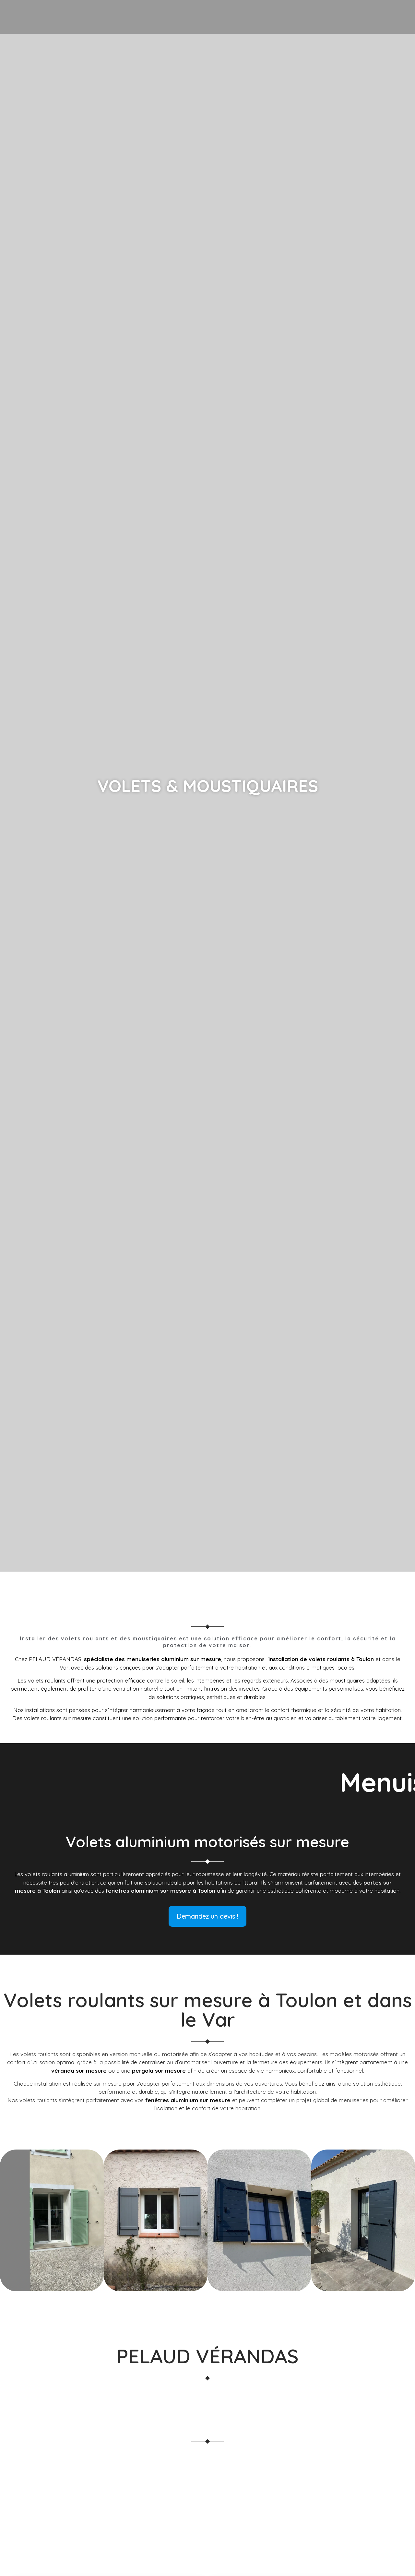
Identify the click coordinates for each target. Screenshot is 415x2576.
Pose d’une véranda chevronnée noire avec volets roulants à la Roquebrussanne (132, 2539)
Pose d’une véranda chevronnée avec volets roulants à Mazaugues (111, 2493)
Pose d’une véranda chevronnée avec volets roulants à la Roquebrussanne (123, 2516)
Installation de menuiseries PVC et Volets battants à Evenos (250, 2469)
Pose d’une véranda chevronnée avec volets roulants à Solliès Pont (112, 2563)
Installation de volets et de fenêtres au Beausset (85, 2469)
